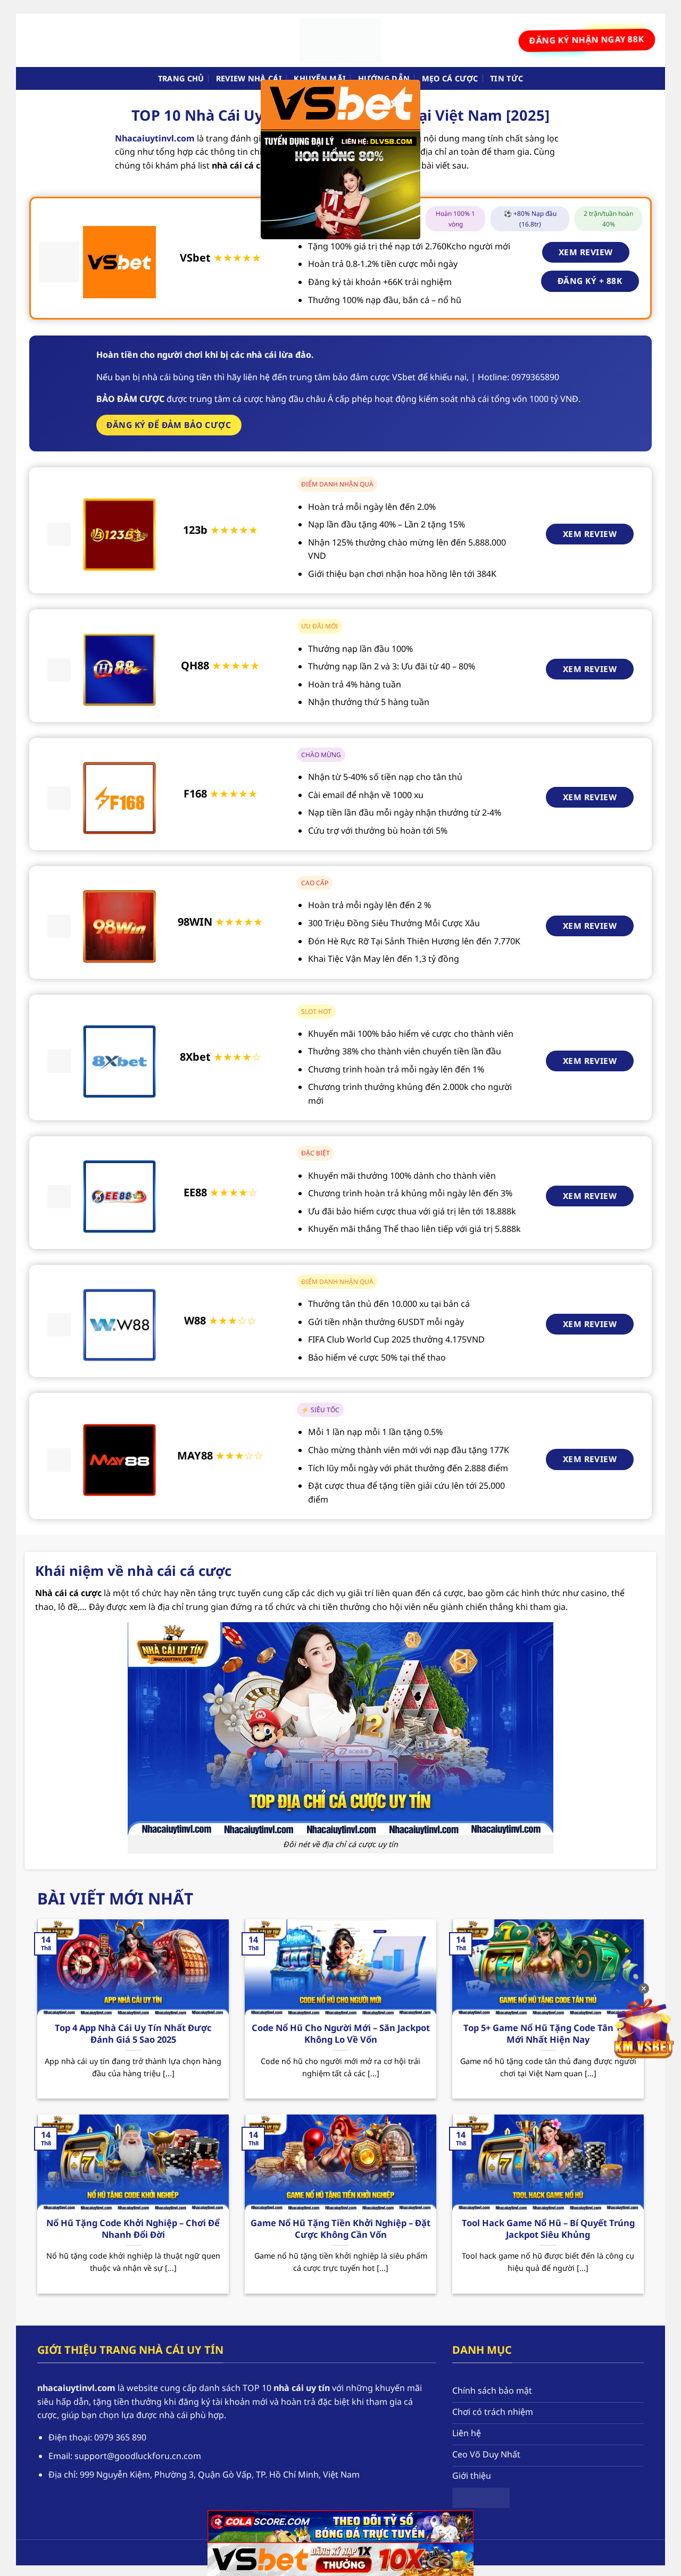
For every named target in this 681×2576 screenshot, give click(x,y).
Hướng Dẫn (384, 78)
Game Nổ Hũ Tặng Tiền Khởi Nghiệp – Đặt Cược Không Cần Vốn (340, 2229)
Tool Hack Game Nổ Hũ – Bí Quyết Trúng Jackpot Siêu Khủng (548, 2229)
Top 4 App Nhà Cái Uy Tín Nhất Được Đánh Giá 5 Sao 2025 (133, 2033)
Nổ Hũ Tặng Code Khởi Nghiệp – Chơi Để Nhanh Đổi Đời (133, 2229)
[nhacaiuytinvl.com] (340, 40)
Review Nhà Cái (249, 78)
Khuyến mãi (320, 78)
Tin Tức (506, 78)
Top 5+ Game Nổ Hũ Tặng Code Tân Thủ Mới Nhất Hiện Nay (548, 2033)
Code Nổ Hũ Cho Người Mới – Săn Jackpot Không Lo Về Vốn (341, 2033)
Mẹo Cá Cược (450, 78)
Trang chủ (181, 78)
